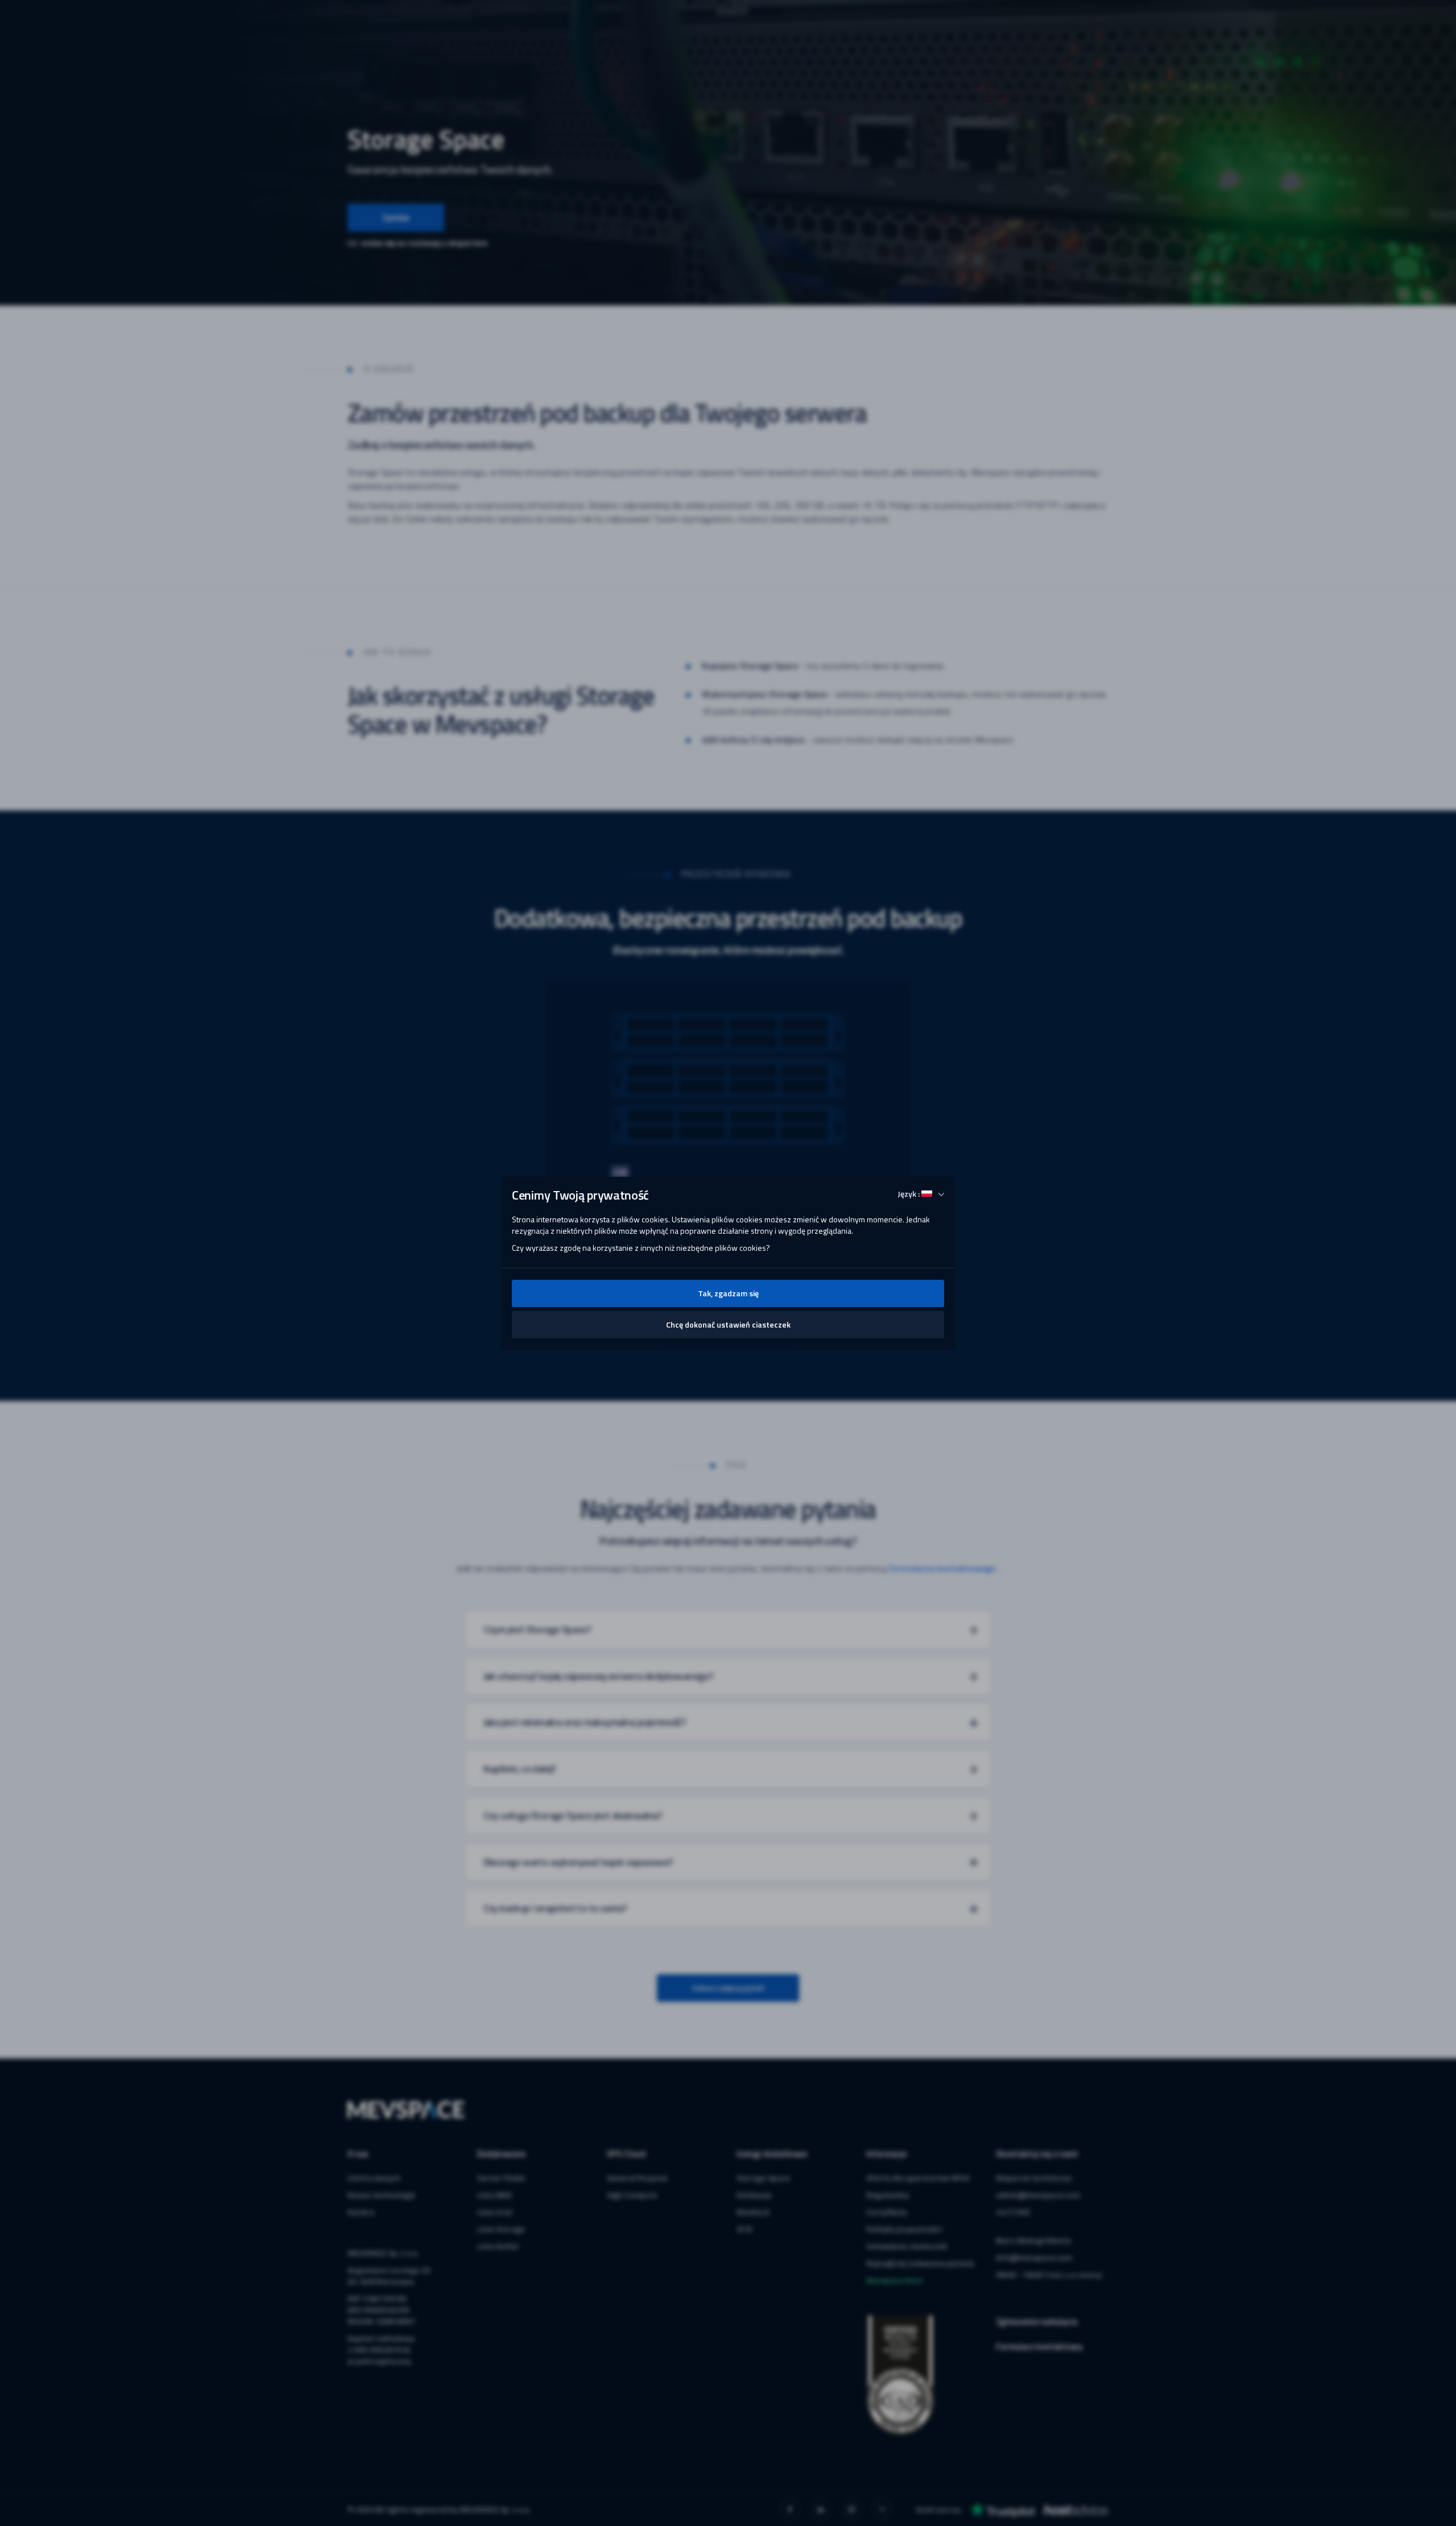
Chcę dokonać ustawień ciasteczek (728, 1324)
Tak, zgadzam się (728, 1293)
